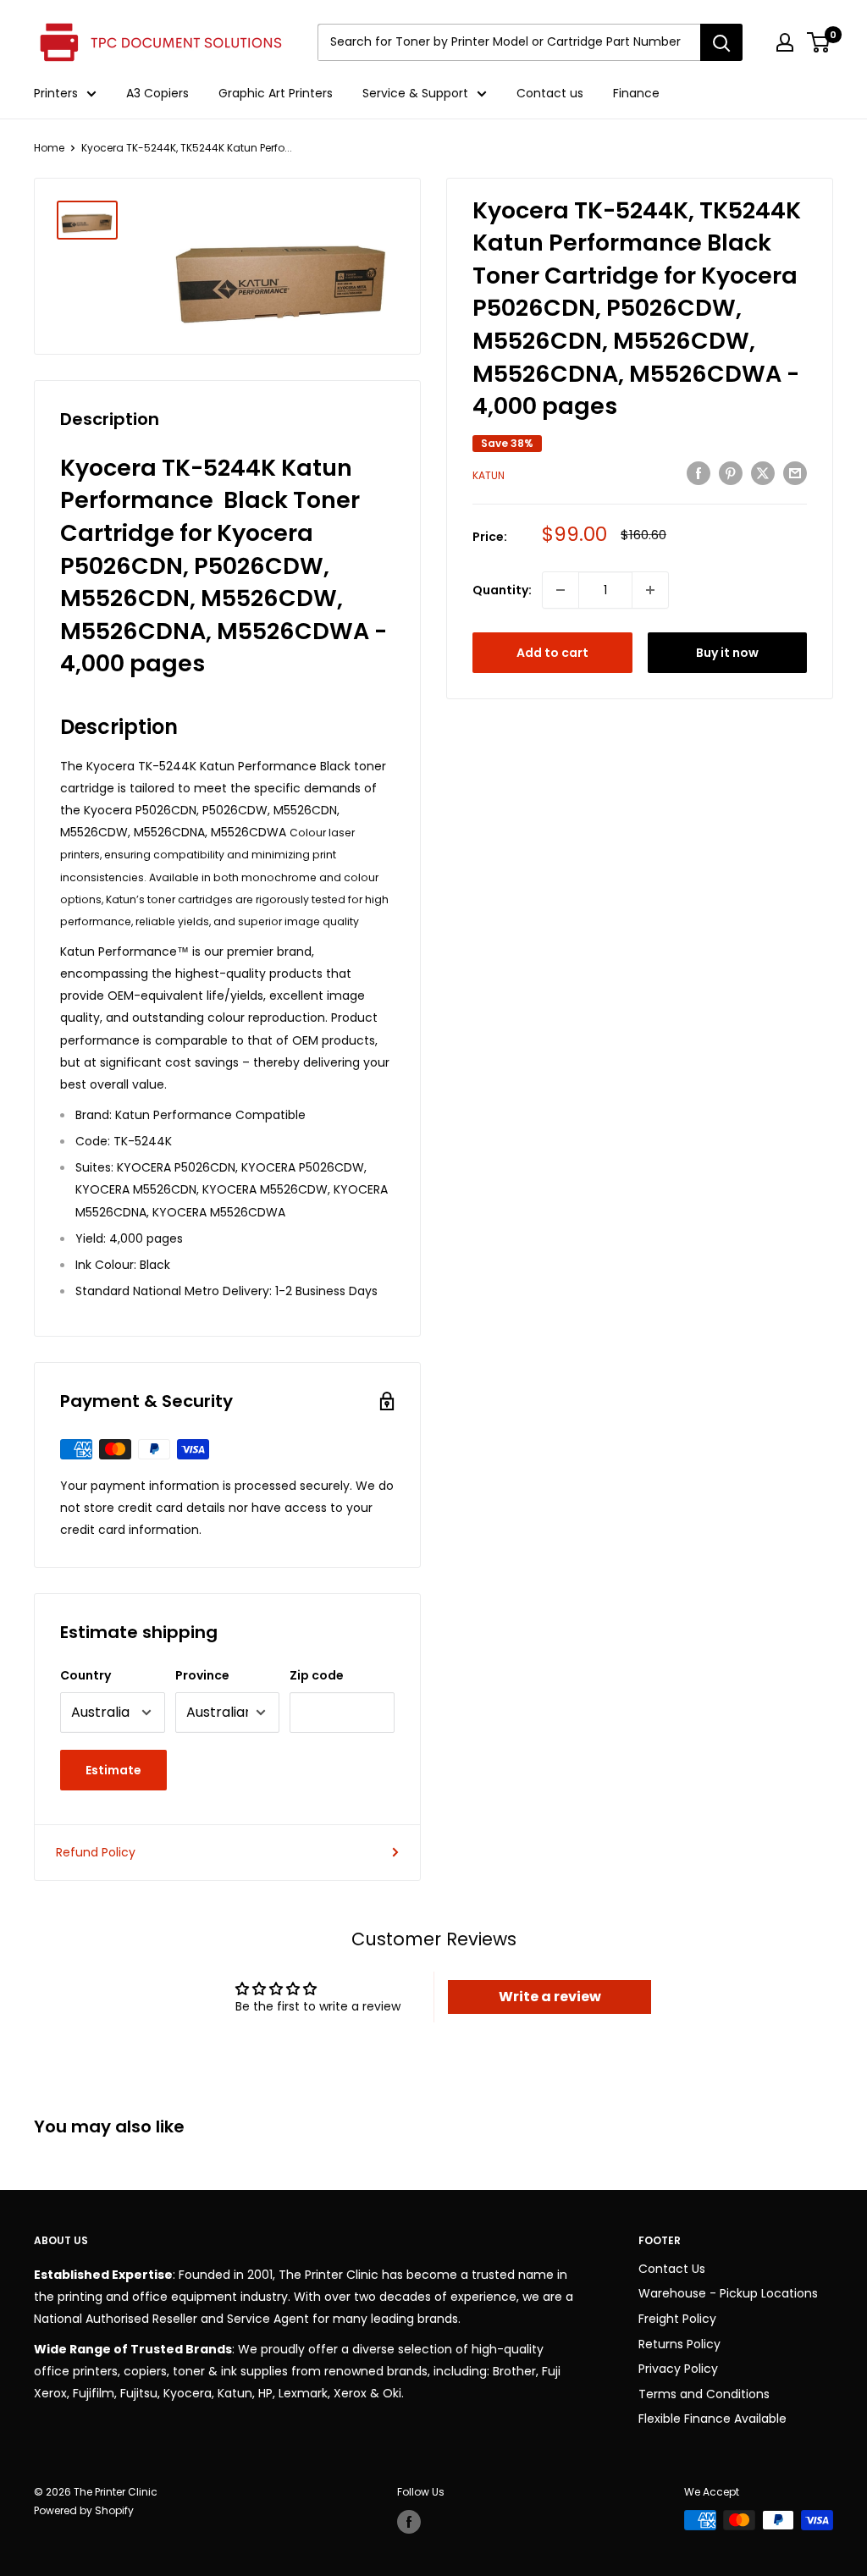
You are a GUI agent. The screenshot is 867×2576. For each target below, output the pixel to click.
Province (202, 1675)
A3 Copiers (157, 93)
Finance (636, 93)
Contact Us (672, 2269)
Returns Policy (679, 2344)
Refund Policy (96, 1852)
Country (86, 1675)
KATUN (489, 475)
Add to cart (552, 653)
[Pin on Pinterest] (731, 473)
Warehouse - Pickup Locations (728, 2293)
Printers (56, 93)
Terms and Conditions (704, 2394)
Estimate (113, 1770)
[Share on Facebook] (699, 473)
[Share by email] (795, 473)
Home (49, 148)
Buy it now (727, 653)
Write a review (550, 1997)
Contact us (550, 93)
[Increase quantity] (650, 590)
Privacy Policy (678, 2369)
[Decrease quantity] (561, 590)
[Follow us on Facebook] (409, 2522)
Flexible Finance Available (712, 2419)
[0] (819, 42)
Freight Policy (677, 2319)
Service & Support (415, 93)
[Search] (721, 42)
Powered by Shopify (84, 2510)
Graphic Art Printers (276, 93)
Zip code (317, 1675)
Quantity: (502, 590)
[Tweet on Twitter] (763, 473)
